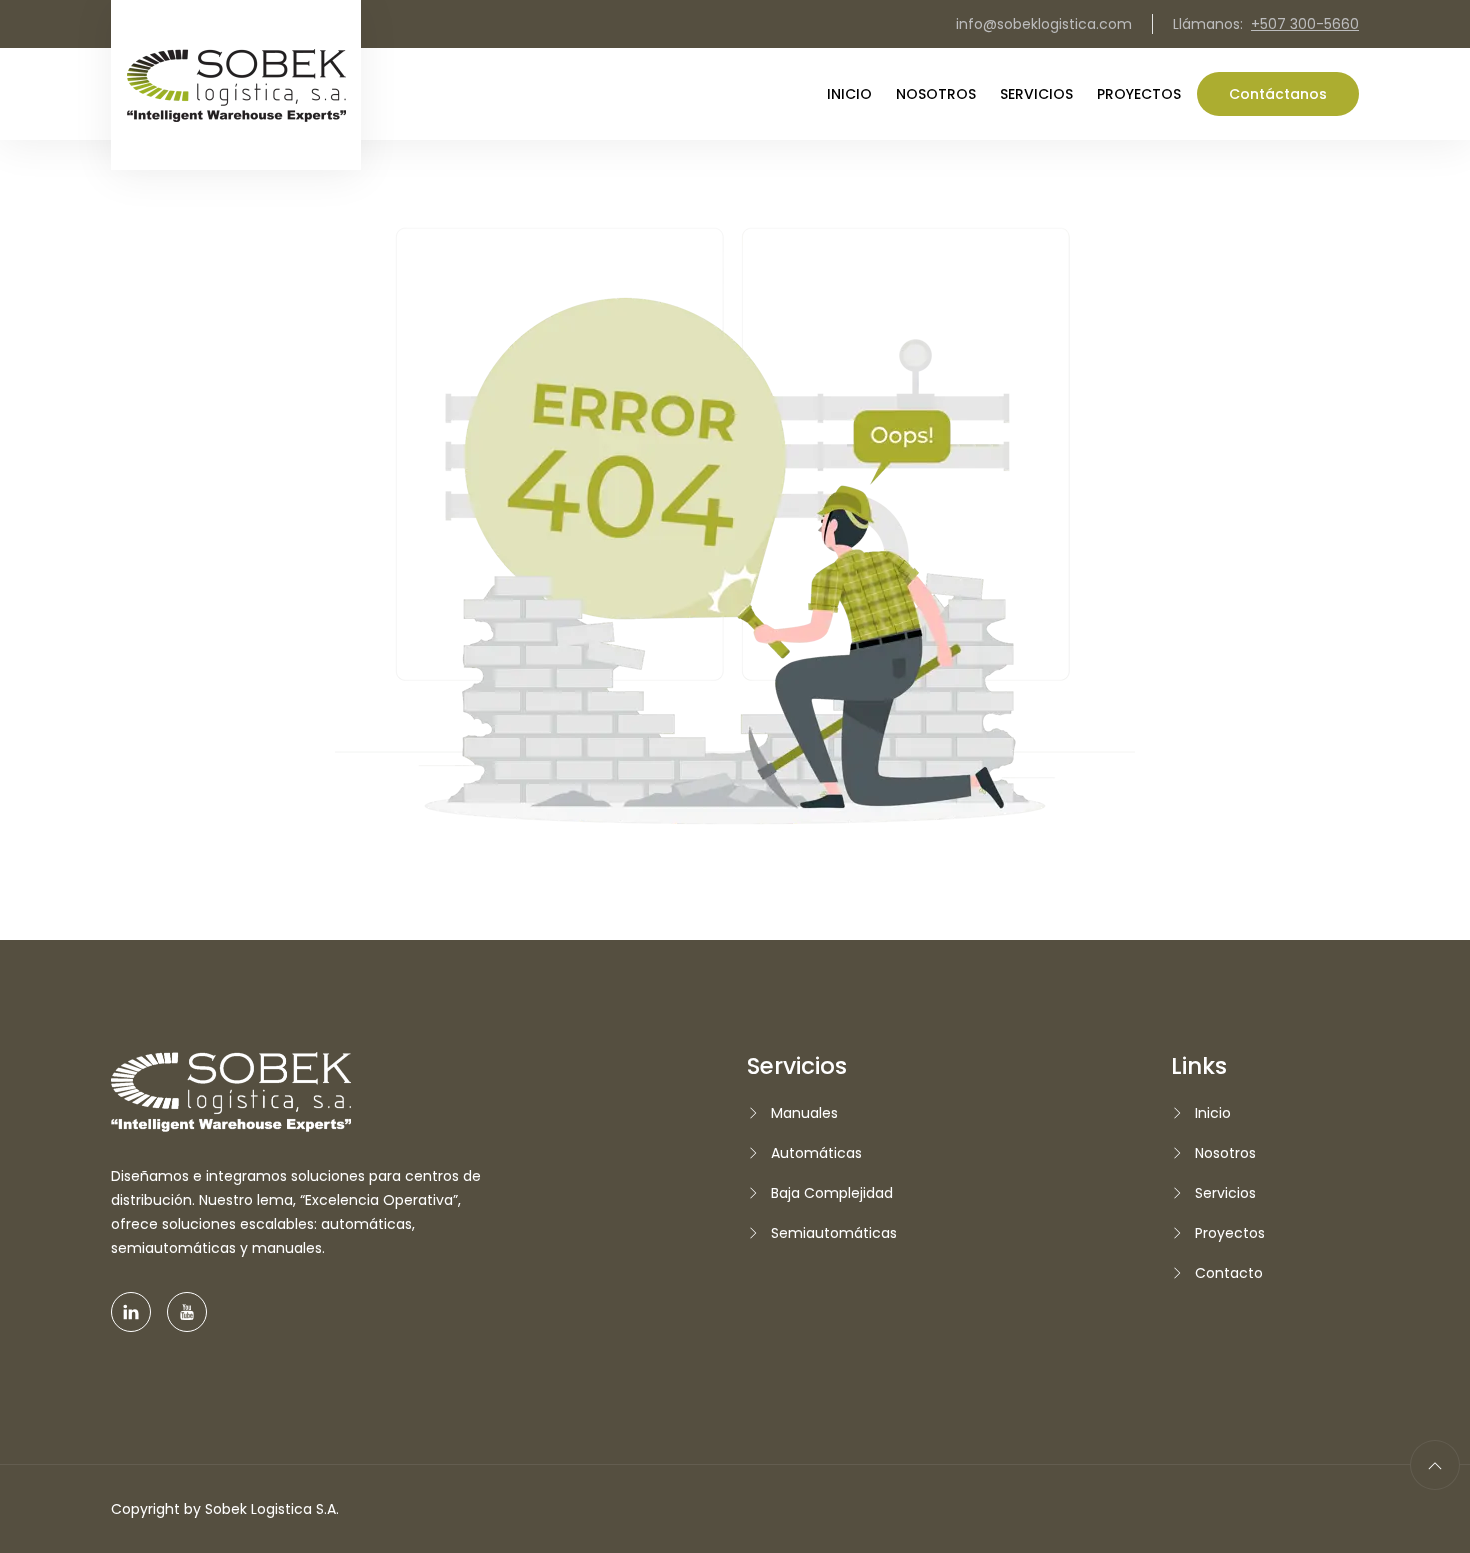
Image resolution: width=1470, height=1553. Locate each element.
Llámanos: (1266, 24)
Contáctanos (1278, 94)
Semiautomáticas (834, 1233)
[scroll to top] (1435, 1465)
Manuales (804, 1113)
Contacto (1229, 1273)
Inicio (849, 94)
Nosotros (936, 94)
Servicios (1036, 94)
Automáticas (816, 1153)
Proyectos (1139, 94)
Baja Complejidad (832, 1193)
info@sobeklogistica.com (1044, 24)
